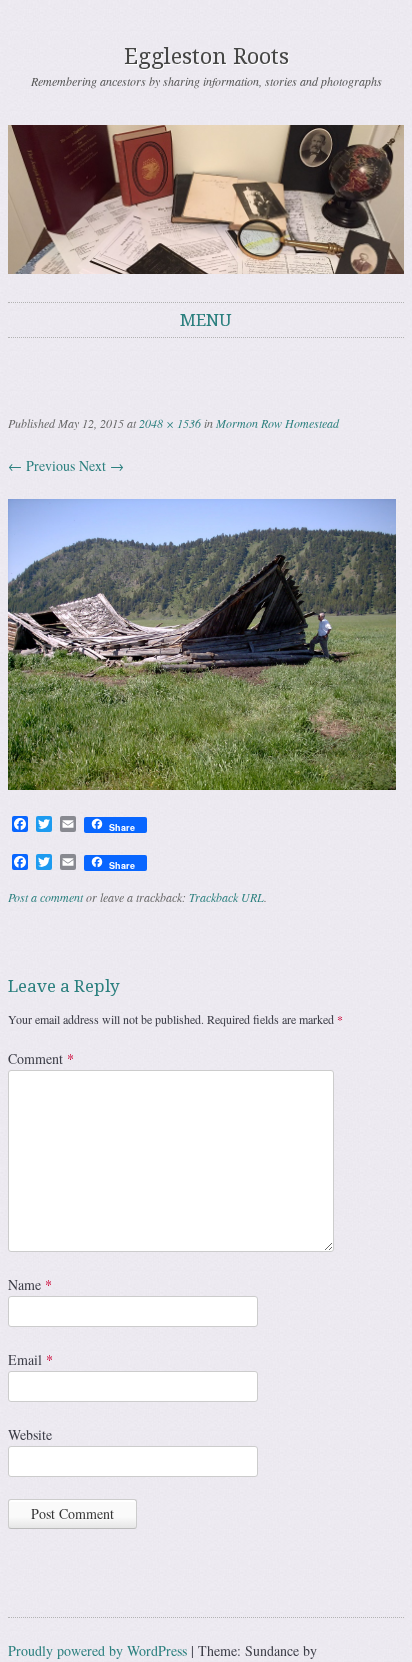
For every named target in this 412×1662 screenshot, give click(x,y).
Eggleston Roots (206, 56)
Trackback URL (226, 897)
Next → (101, 465)
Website (30, 1434)
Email (30, 1359)
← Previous (41, 465)
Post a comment (45, 897)
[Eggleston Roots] (206, 199)
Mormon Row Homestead (277, 423)
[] (202, 784)
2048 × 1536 (170, 423)
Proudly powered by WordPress (97, 1650)
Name (30, 1284)
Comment (41, 1058)
